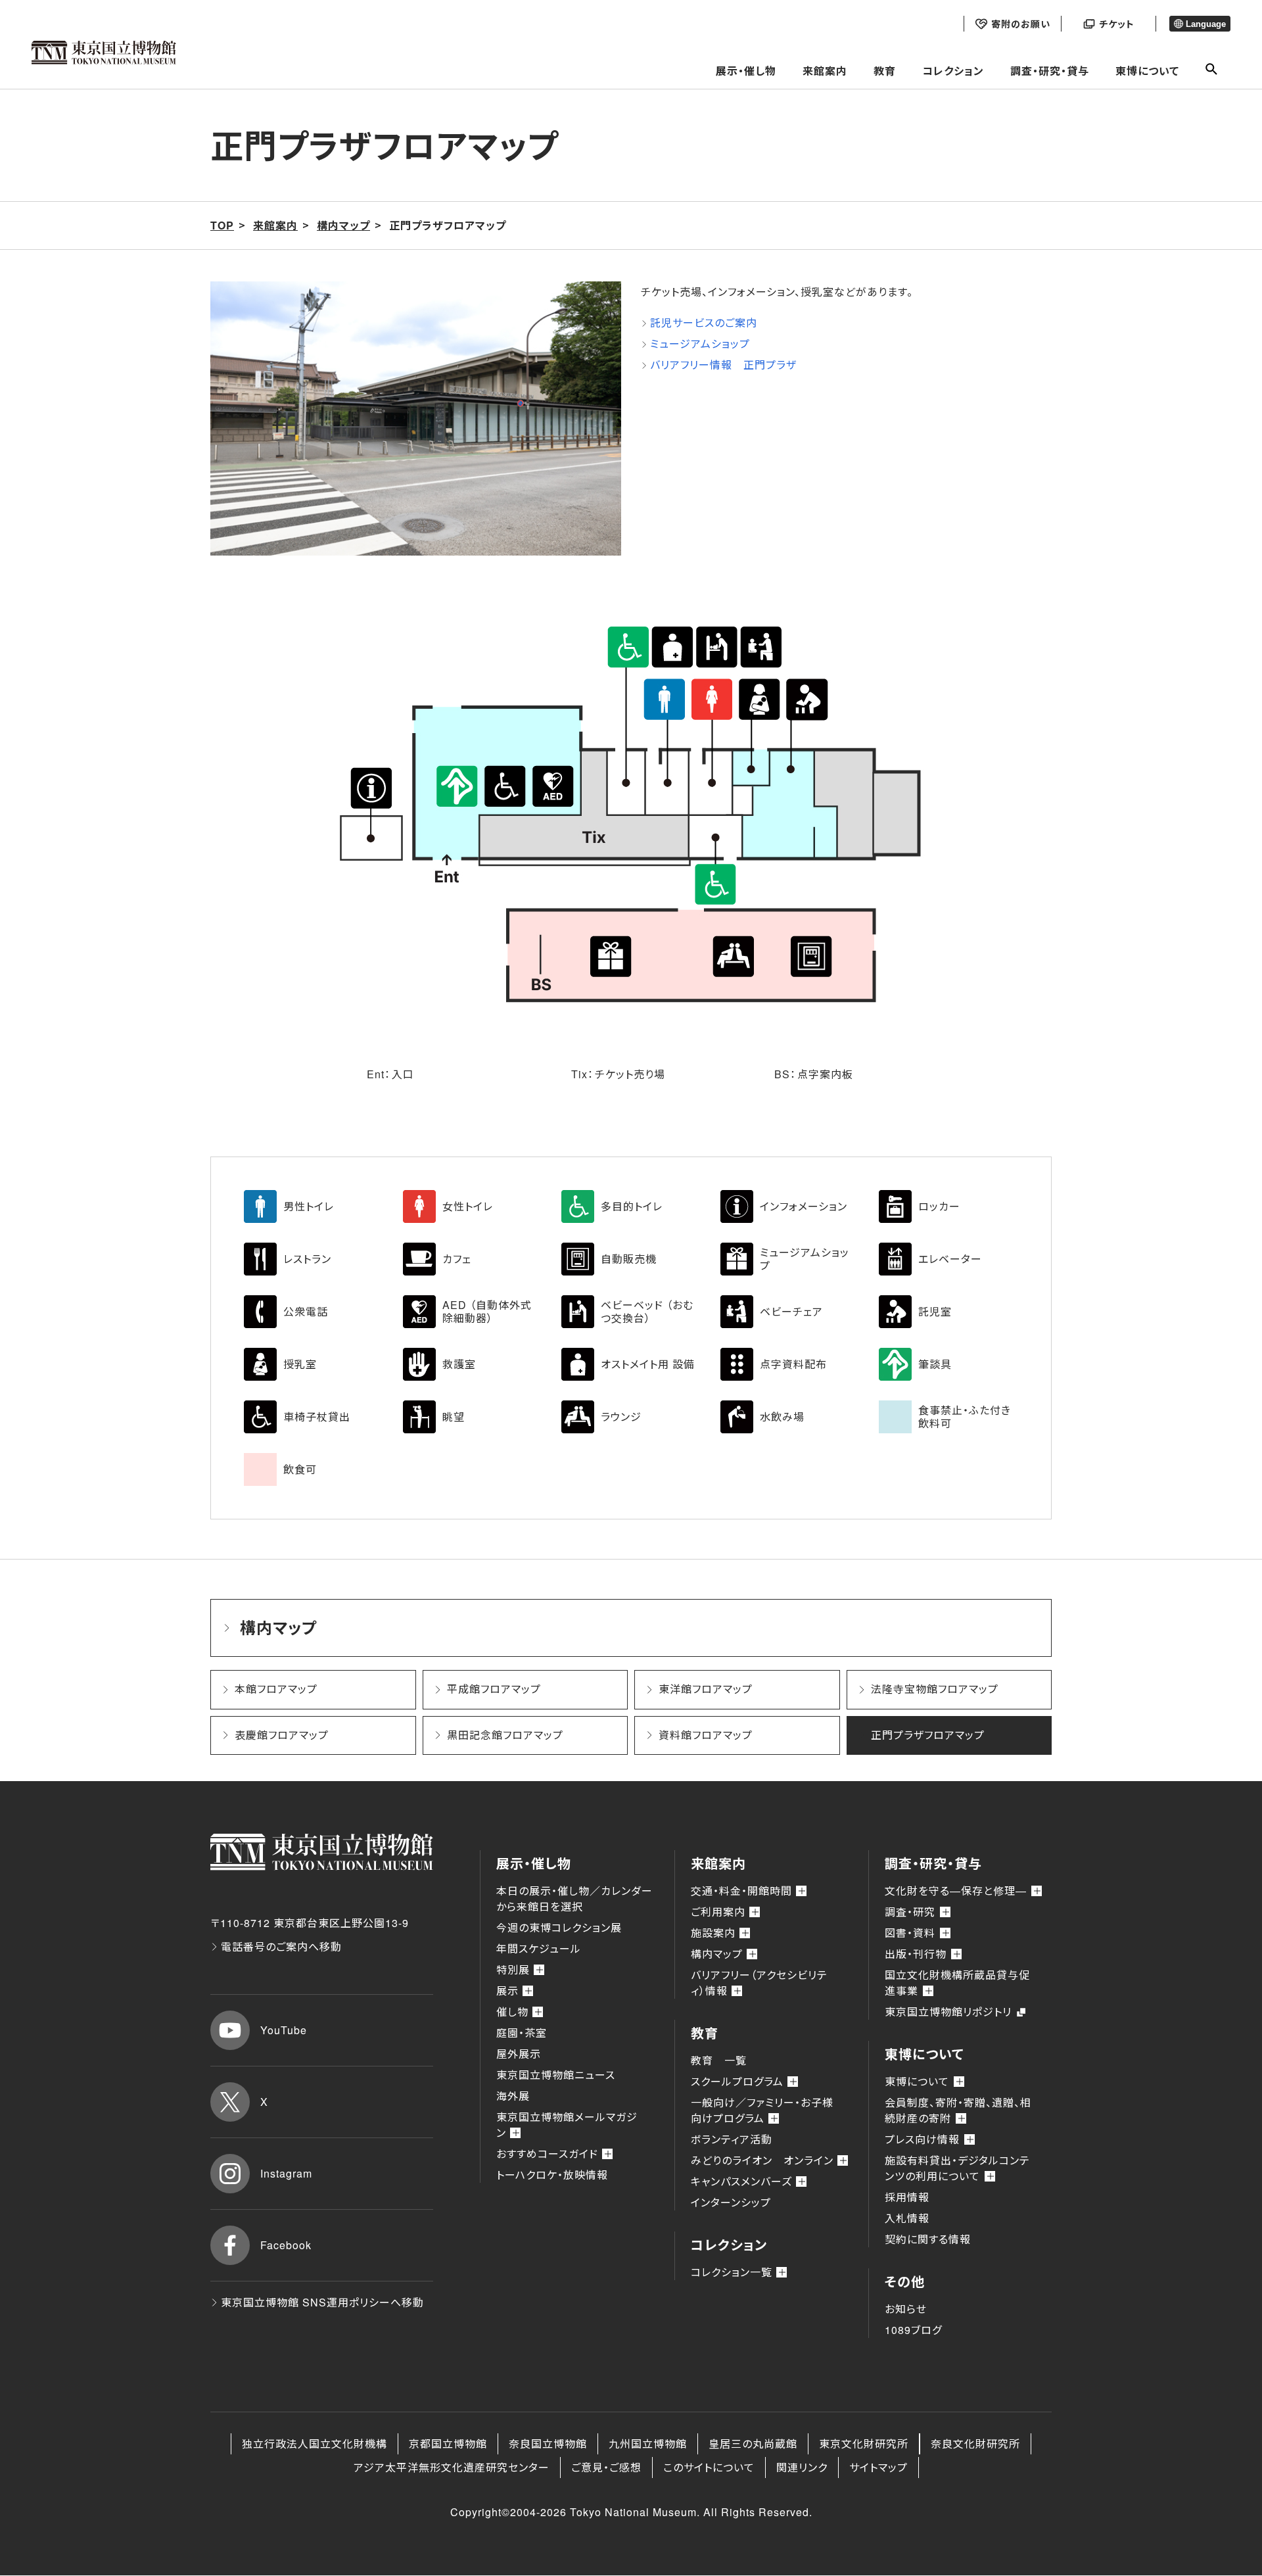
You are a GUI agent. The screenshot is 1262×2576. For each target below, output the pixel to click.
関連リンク (802, 2467)
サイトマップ (878, 2467)
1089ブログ (913, 2330)
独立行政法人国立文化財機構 (315, 2444)
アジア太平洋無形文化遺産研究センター (452, 2467)
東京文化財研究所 (864, 2444)
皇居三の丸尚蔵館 (753, 2444)
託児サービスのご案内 (704, 322)
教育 (885, 71)
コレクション (953, 71)
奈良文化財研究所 (975, 2444)
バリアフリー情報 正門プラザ (723, 365)
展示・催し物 (746, 71)
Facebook (286, 2245)
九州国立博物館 (648, 2444)
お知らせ (906, 2309)
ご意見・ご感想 (606, 2467)
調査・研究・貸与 (1050, 71)
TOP (222, 225)
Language (1206, 24)
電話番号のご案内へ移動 (281, 1946)
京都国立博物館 (448, 2444)
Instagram (286, 2173)
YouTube (284, 2030)
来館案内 (825, 71)
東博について (1147, 71)
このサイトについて (709, 2467)
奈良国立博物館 (548, 2444)
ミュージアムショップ (700, 344)
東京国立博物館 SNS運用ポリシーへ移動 (322, 2302)
